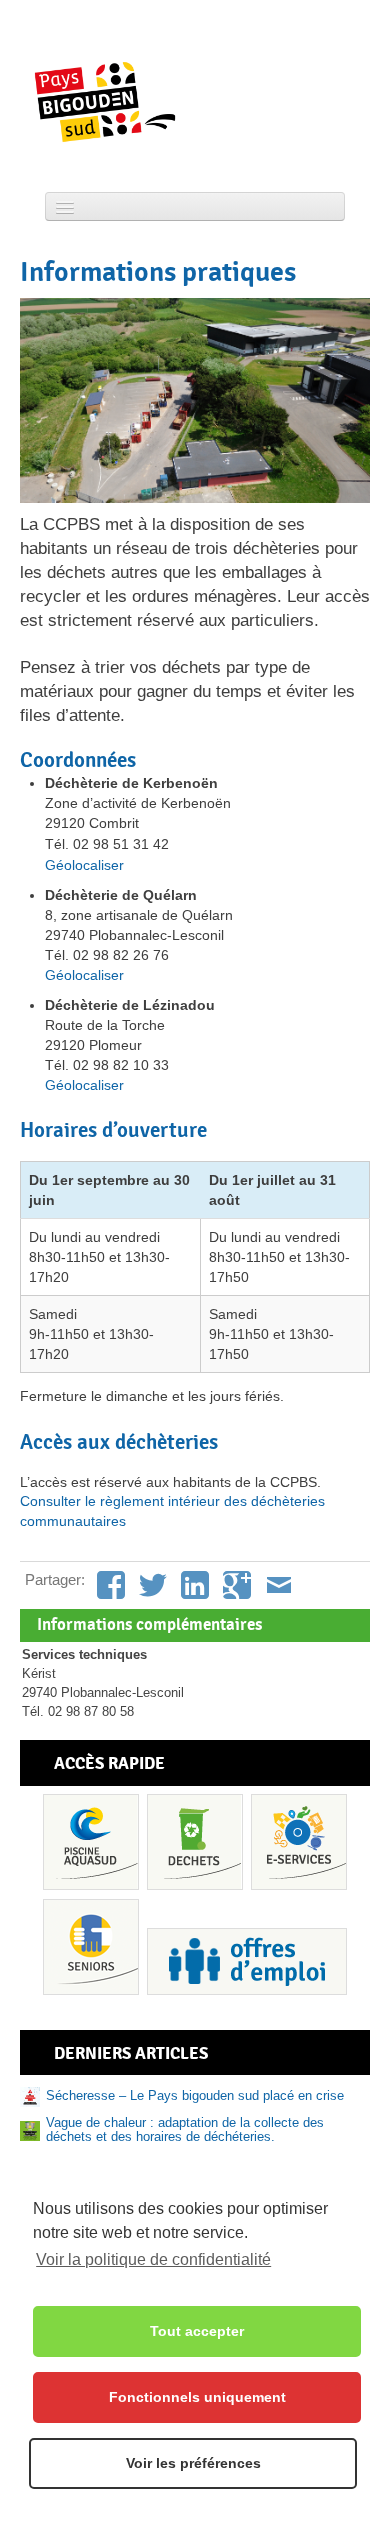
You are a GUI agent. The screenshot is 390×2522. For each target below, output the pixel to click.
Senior (91, 1947)
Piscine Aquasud (91, 1842)
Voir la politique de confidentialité (153, 2259)
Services (299, 1842)
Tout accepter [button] (197, 2331)
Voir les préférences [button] (193, 2463)
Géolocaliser (84, 865)
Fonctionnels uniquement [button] (197, 2397)
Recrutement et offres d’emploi (247, 1961)
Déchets (195, 1842)
